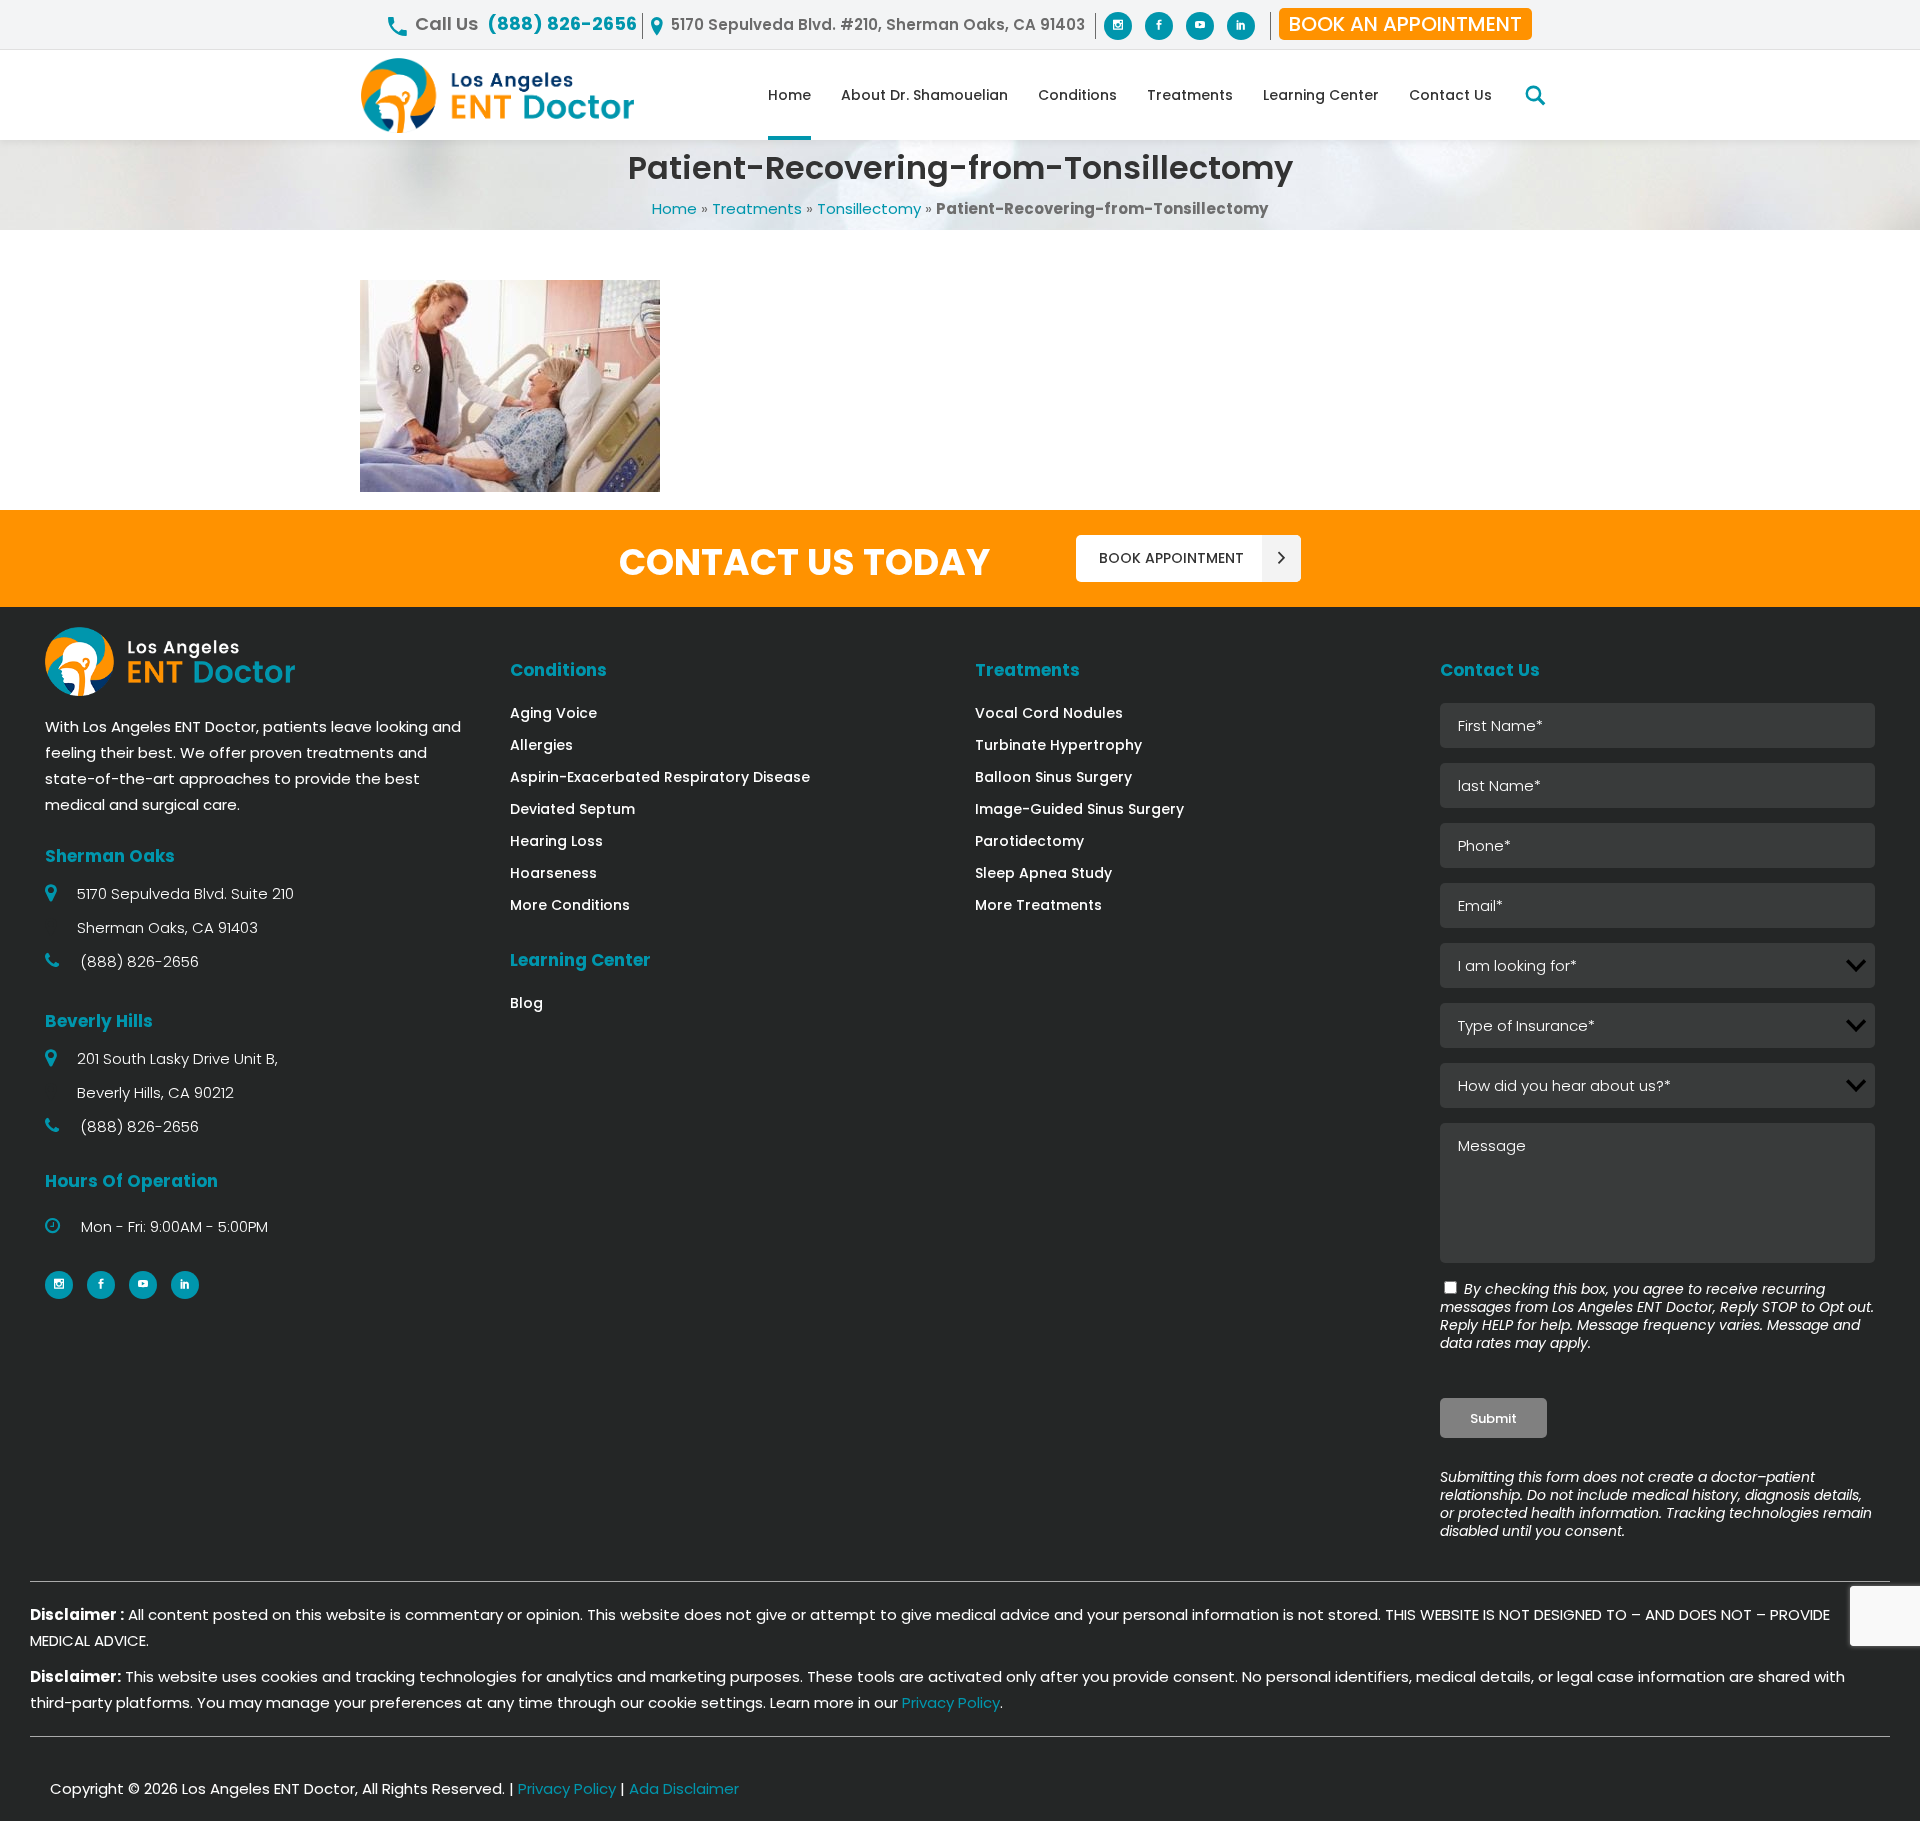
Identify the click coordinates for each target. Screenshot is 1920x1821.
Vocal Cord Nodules (1049, 713)
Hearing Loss (556, 841)
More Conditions (570, 905)
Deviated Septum (572, 809)
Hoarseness (553, 873)
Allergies (541, 745)
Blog (526, 1003)
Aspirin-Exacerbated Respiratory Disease (660, 777)
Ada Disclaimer (684, 1788)
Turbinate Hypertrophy (1058, 745)
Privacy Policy (951, 1702)
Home (674, 208)
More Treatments (1038, 905)
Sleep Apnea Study (1043, 873)
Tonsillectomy (869, 208)
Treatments (757, 208)
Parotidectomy (1029, 841)
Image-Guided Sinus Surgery (1079, 809)
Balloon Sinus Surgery (1053, 777)
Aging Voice (553, 713)
